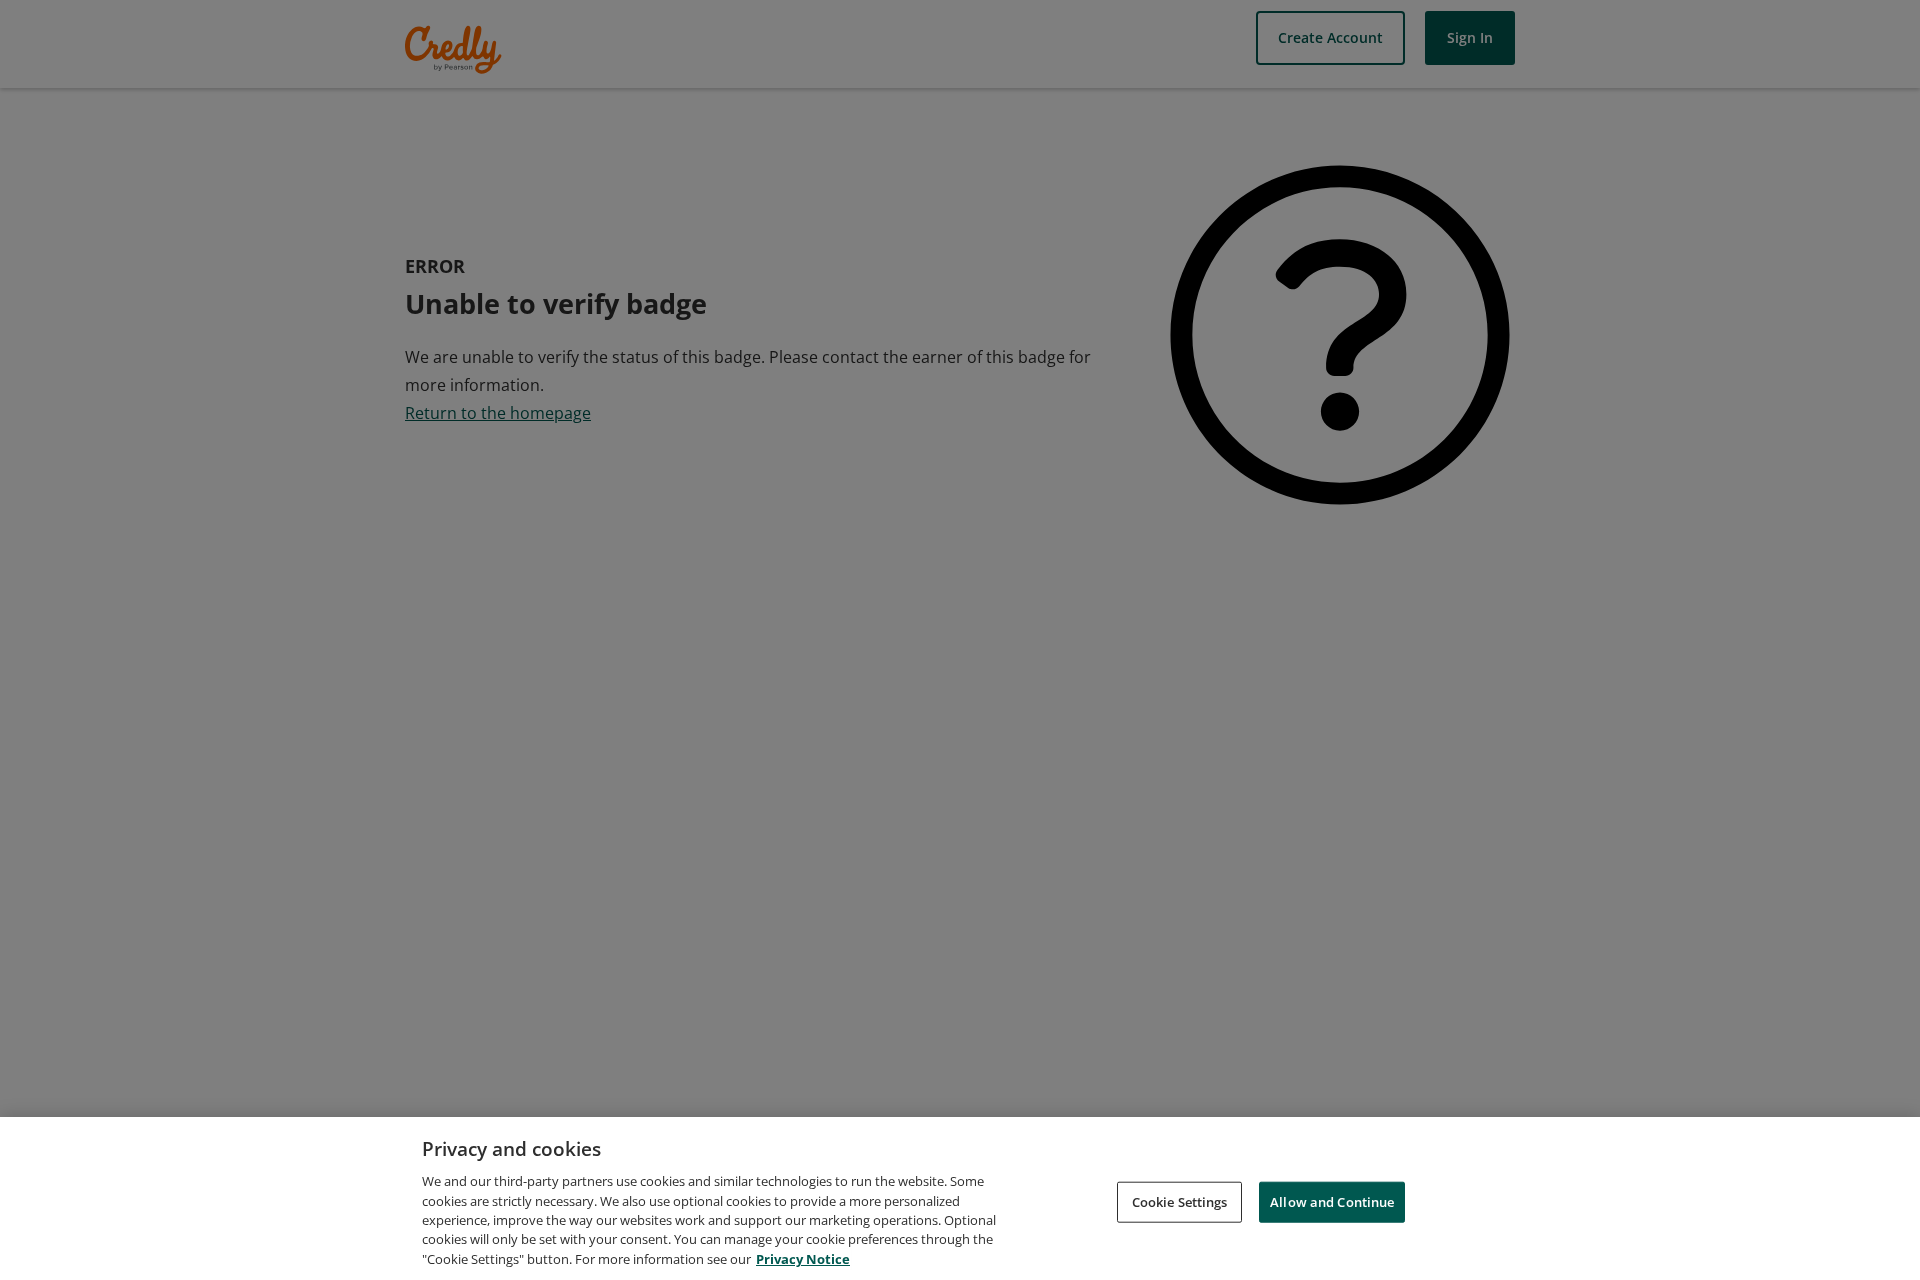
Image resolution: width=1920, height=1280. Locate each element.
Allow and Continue (1332, 1201)
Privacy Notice (803, 1259)
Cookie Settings (1180, 1201)
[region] (960, 1198)
